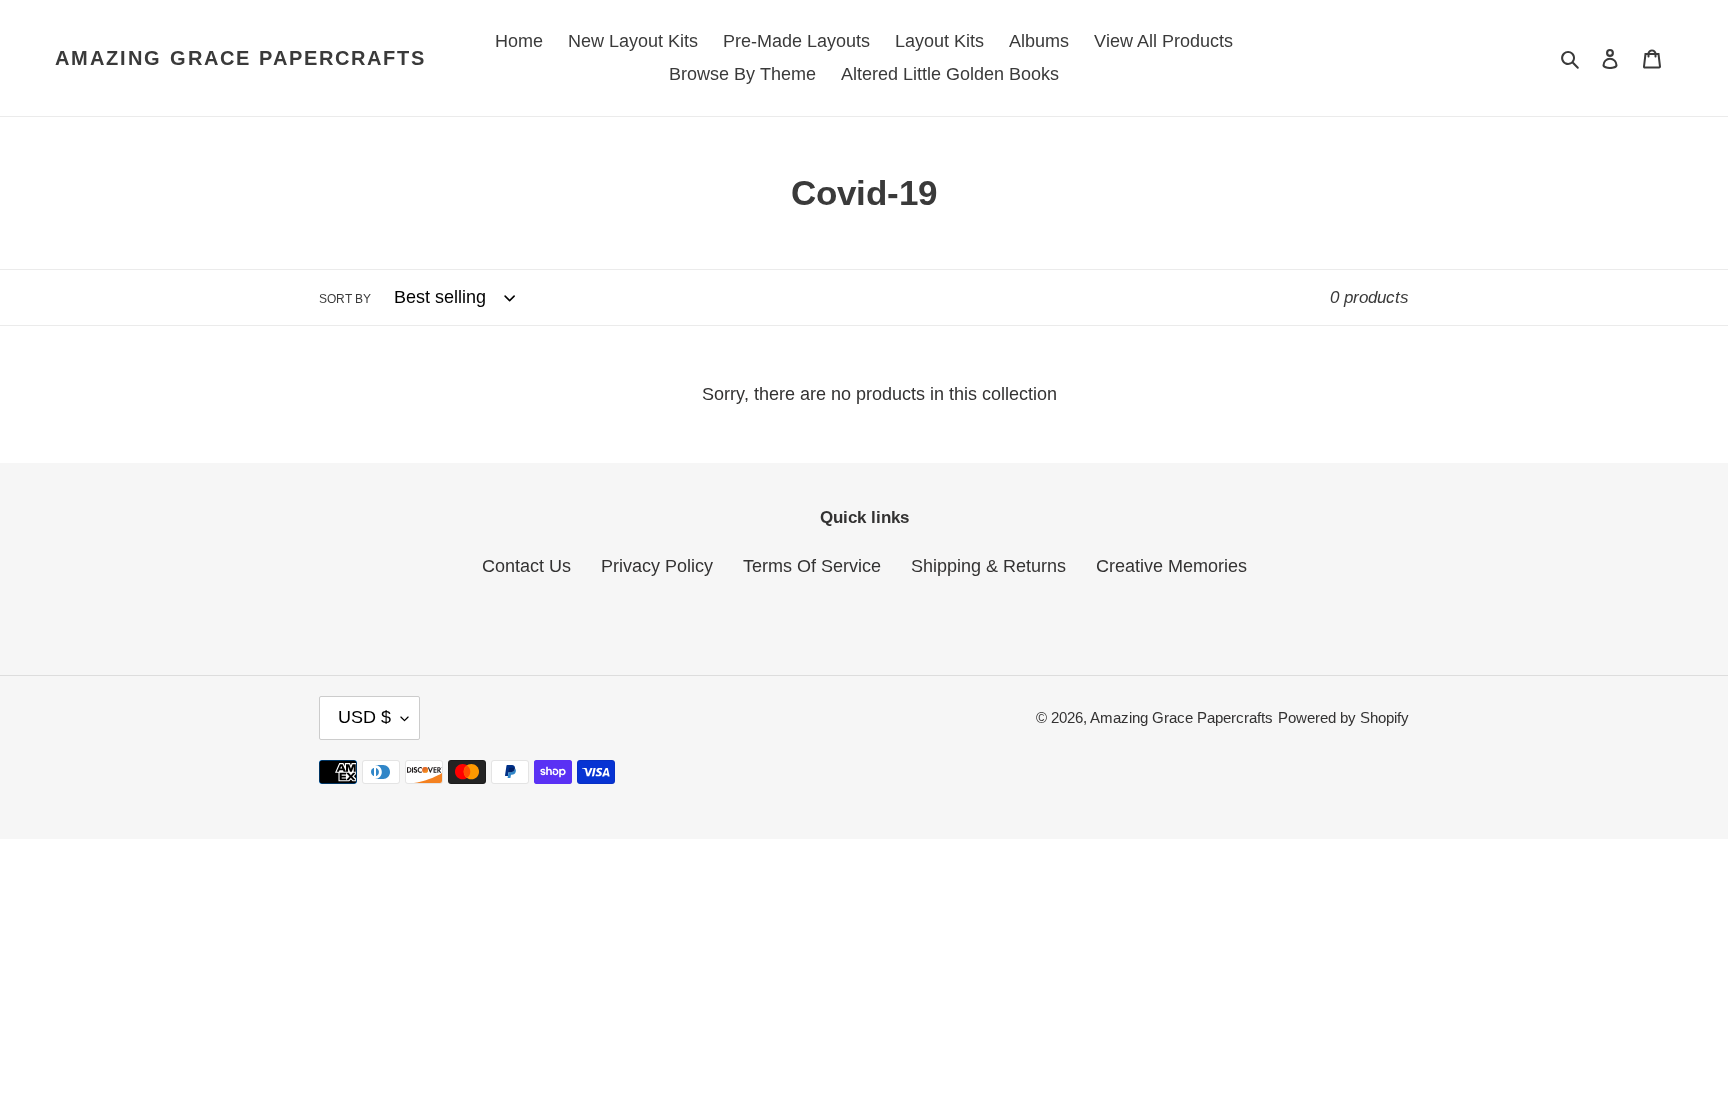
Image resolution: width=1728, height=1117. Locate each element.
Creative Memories (1171, 566)
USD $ (364, 717)
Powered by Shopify (1343, 717)
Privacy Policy (657, 566)
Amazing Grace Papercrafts (240, 58)
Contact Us (526, 566)
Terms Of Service (812, 566)
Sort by (345, 299)
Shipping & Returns (988, 566)
